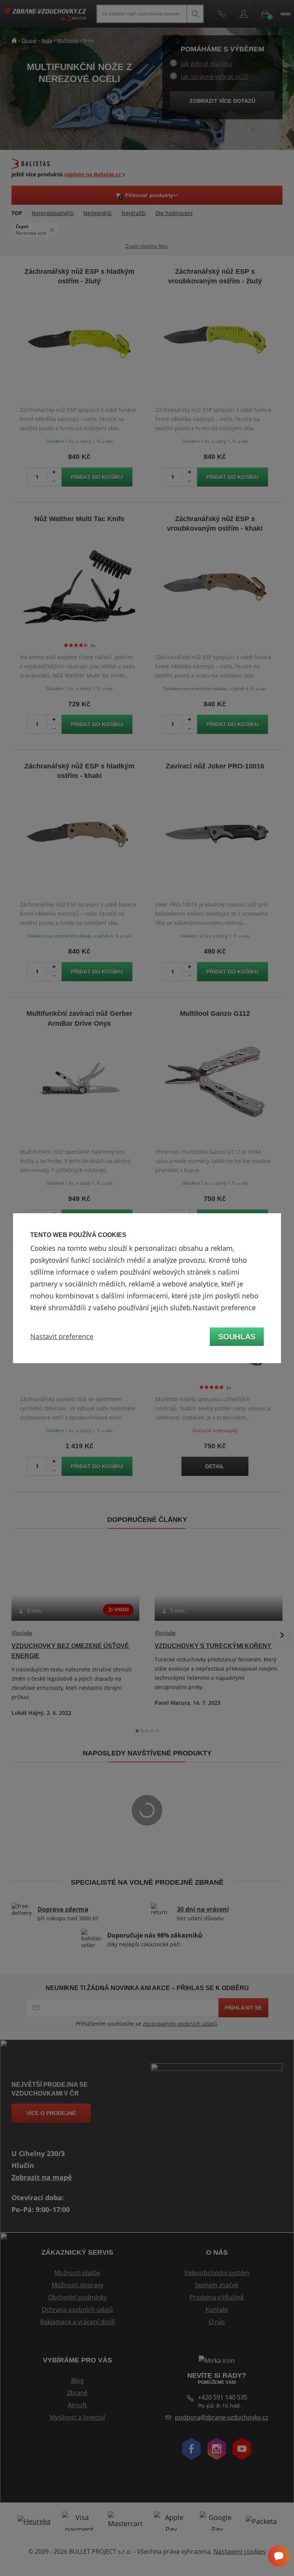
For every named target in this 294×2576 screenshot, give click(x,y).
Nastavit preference (62, 1336)
